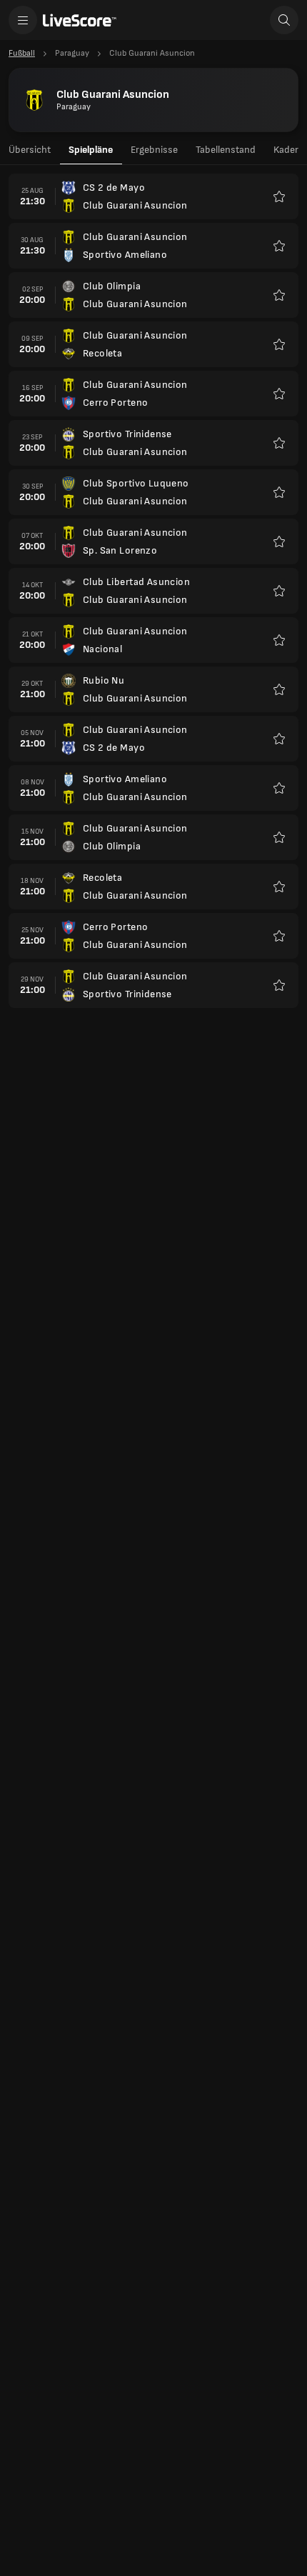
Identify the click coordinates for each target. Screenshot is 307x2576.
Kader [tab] (286, 150)
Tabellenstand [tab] (226, 150)
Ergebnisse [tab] (154, 150)
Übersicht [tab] (30, 150)
